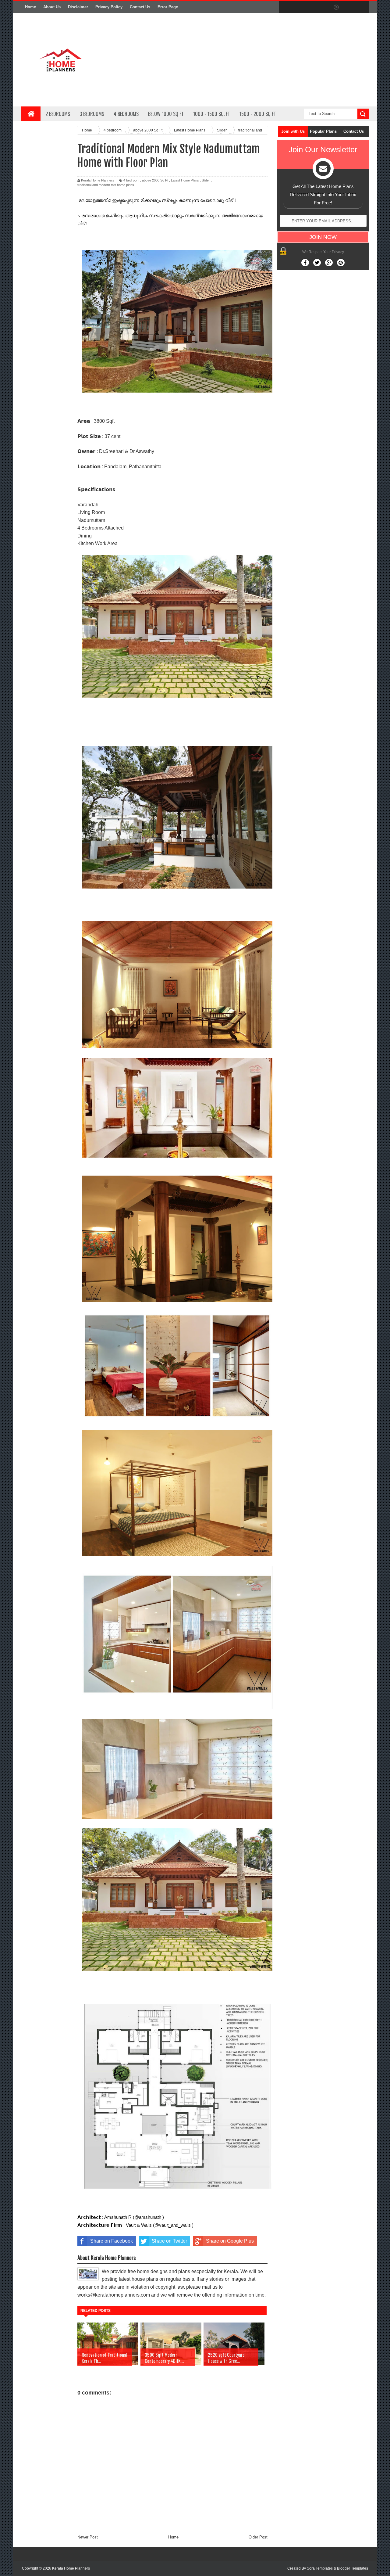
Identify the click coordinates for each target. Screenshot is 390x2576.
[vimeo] (311, 7)
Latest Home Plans (185, 180)
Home (30, 7)
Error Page (168, 7)
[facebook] (285, 7)
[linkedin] (349, 7)
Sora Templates (320, 2568)
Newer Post (88, 2537)
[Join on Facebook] (305, 263)
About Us (52, 7)
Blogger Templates (353, 2568)
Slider (206, 180)
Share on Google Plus (230, 2241)
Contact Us (140, 7)
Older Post (258, 2537)
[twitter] (298, 7)
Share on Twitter (169, 2241)
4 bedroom (131, 180)
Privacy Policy (109, 7)
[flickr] (324, 7)
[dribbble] (336, 7)
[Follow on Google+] (329, 263)
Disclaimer (78, 7)
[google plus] (362, 7)
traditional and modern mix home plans (106, 185)
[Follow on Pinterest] (341, 263)
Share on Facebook (112, 2241)
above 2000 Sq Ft (155, 180)
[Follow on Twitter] (317, 263)
